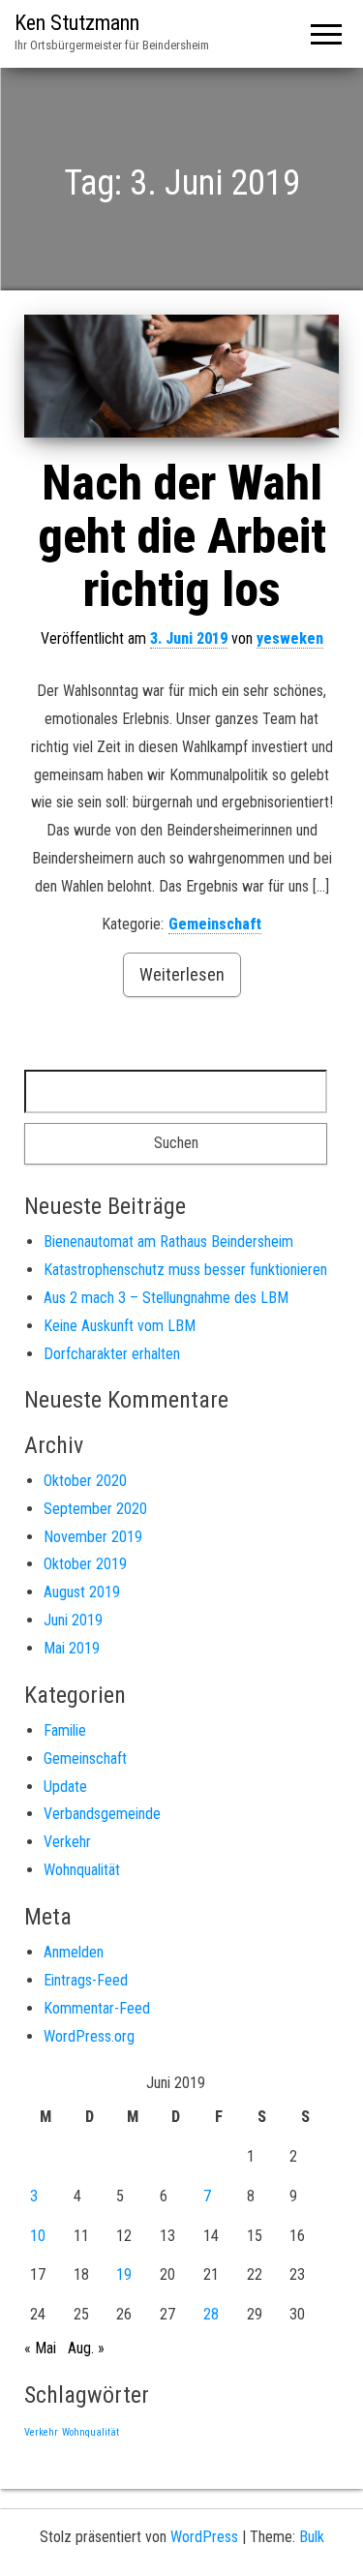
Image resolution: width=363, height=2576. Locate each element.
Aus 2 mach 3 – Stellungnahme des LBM (166, 1298)
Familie (65, 1730)
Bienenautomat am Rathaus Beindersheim (168, 1242)
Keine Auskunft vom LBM (120, 1326)
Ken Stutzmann (77, 23)
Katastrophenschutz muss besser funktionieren (185, 1270)
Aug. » (86, 2348)
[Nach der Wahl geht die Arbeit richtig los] (181, 377)
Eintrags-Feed (86, 1980)
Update (65, 1787)
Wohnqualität (82, 1870)
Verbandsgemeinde (102, 1814)
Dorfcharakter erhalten (112, 1354)
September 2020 (95, 1509)
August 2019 (82, 1592)
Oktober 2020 (85, 1481)
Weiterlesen (182, 974)
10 (38, 2236)
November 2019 (93, 1537)
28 (211, 2314)
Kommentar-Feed (97, 2008)
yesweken (290, 638)
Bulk (312, 2537)
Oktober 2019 (85, 1564)
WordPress (204, 2537)
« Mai (40, 2348)
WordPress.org (89, 2036)
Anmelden (74, 1952)
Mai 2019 (72, 1648)
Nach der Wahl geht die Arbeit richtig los (182, 536)
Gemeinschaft (215, 924)
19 (124, 2274)
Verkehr (67, 1842)
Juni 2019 (73, 1620)
